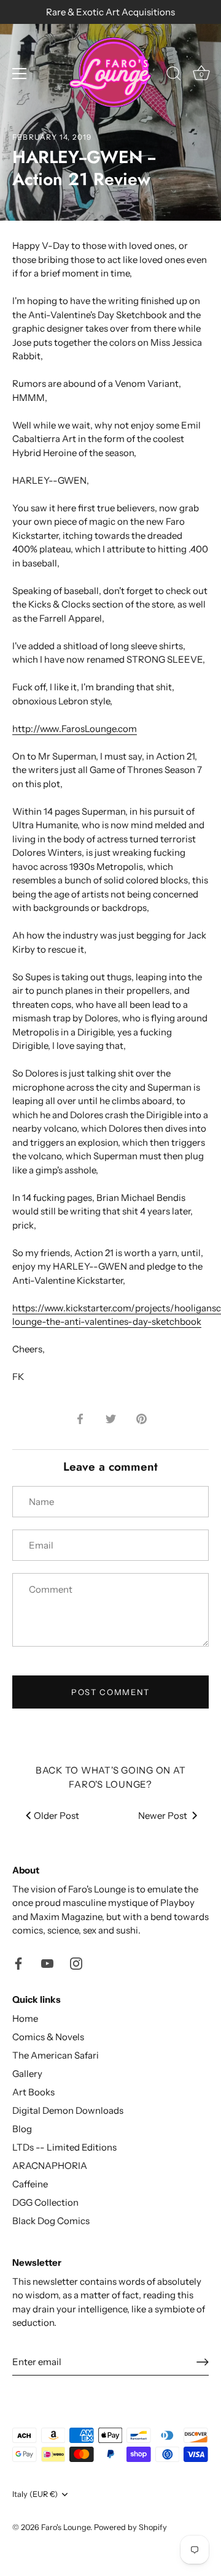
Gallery (27, 2074)
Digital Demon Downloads (68, 2110)
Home (25, 2018)
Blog (22, 2129)
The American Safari (56, 2055)
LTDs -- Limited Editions (64, 2147)
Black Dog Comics (51, 2221)
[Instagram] (76, 1963)
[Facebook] (18, 1963)
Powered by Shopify (130, 2527)
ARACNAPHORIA (50, 2166)
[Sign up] (203, 2362)
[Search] (174, 75)
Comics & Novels (48, 2037)
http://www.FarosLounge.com (75, 729)
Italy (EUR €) (35, 2494)
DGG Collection (45, 2202)
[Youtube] (47, 1963)
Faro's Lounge (66, 2527)
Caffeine (30, 2184)
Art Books (33, 2092)
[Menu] (20, 74)
